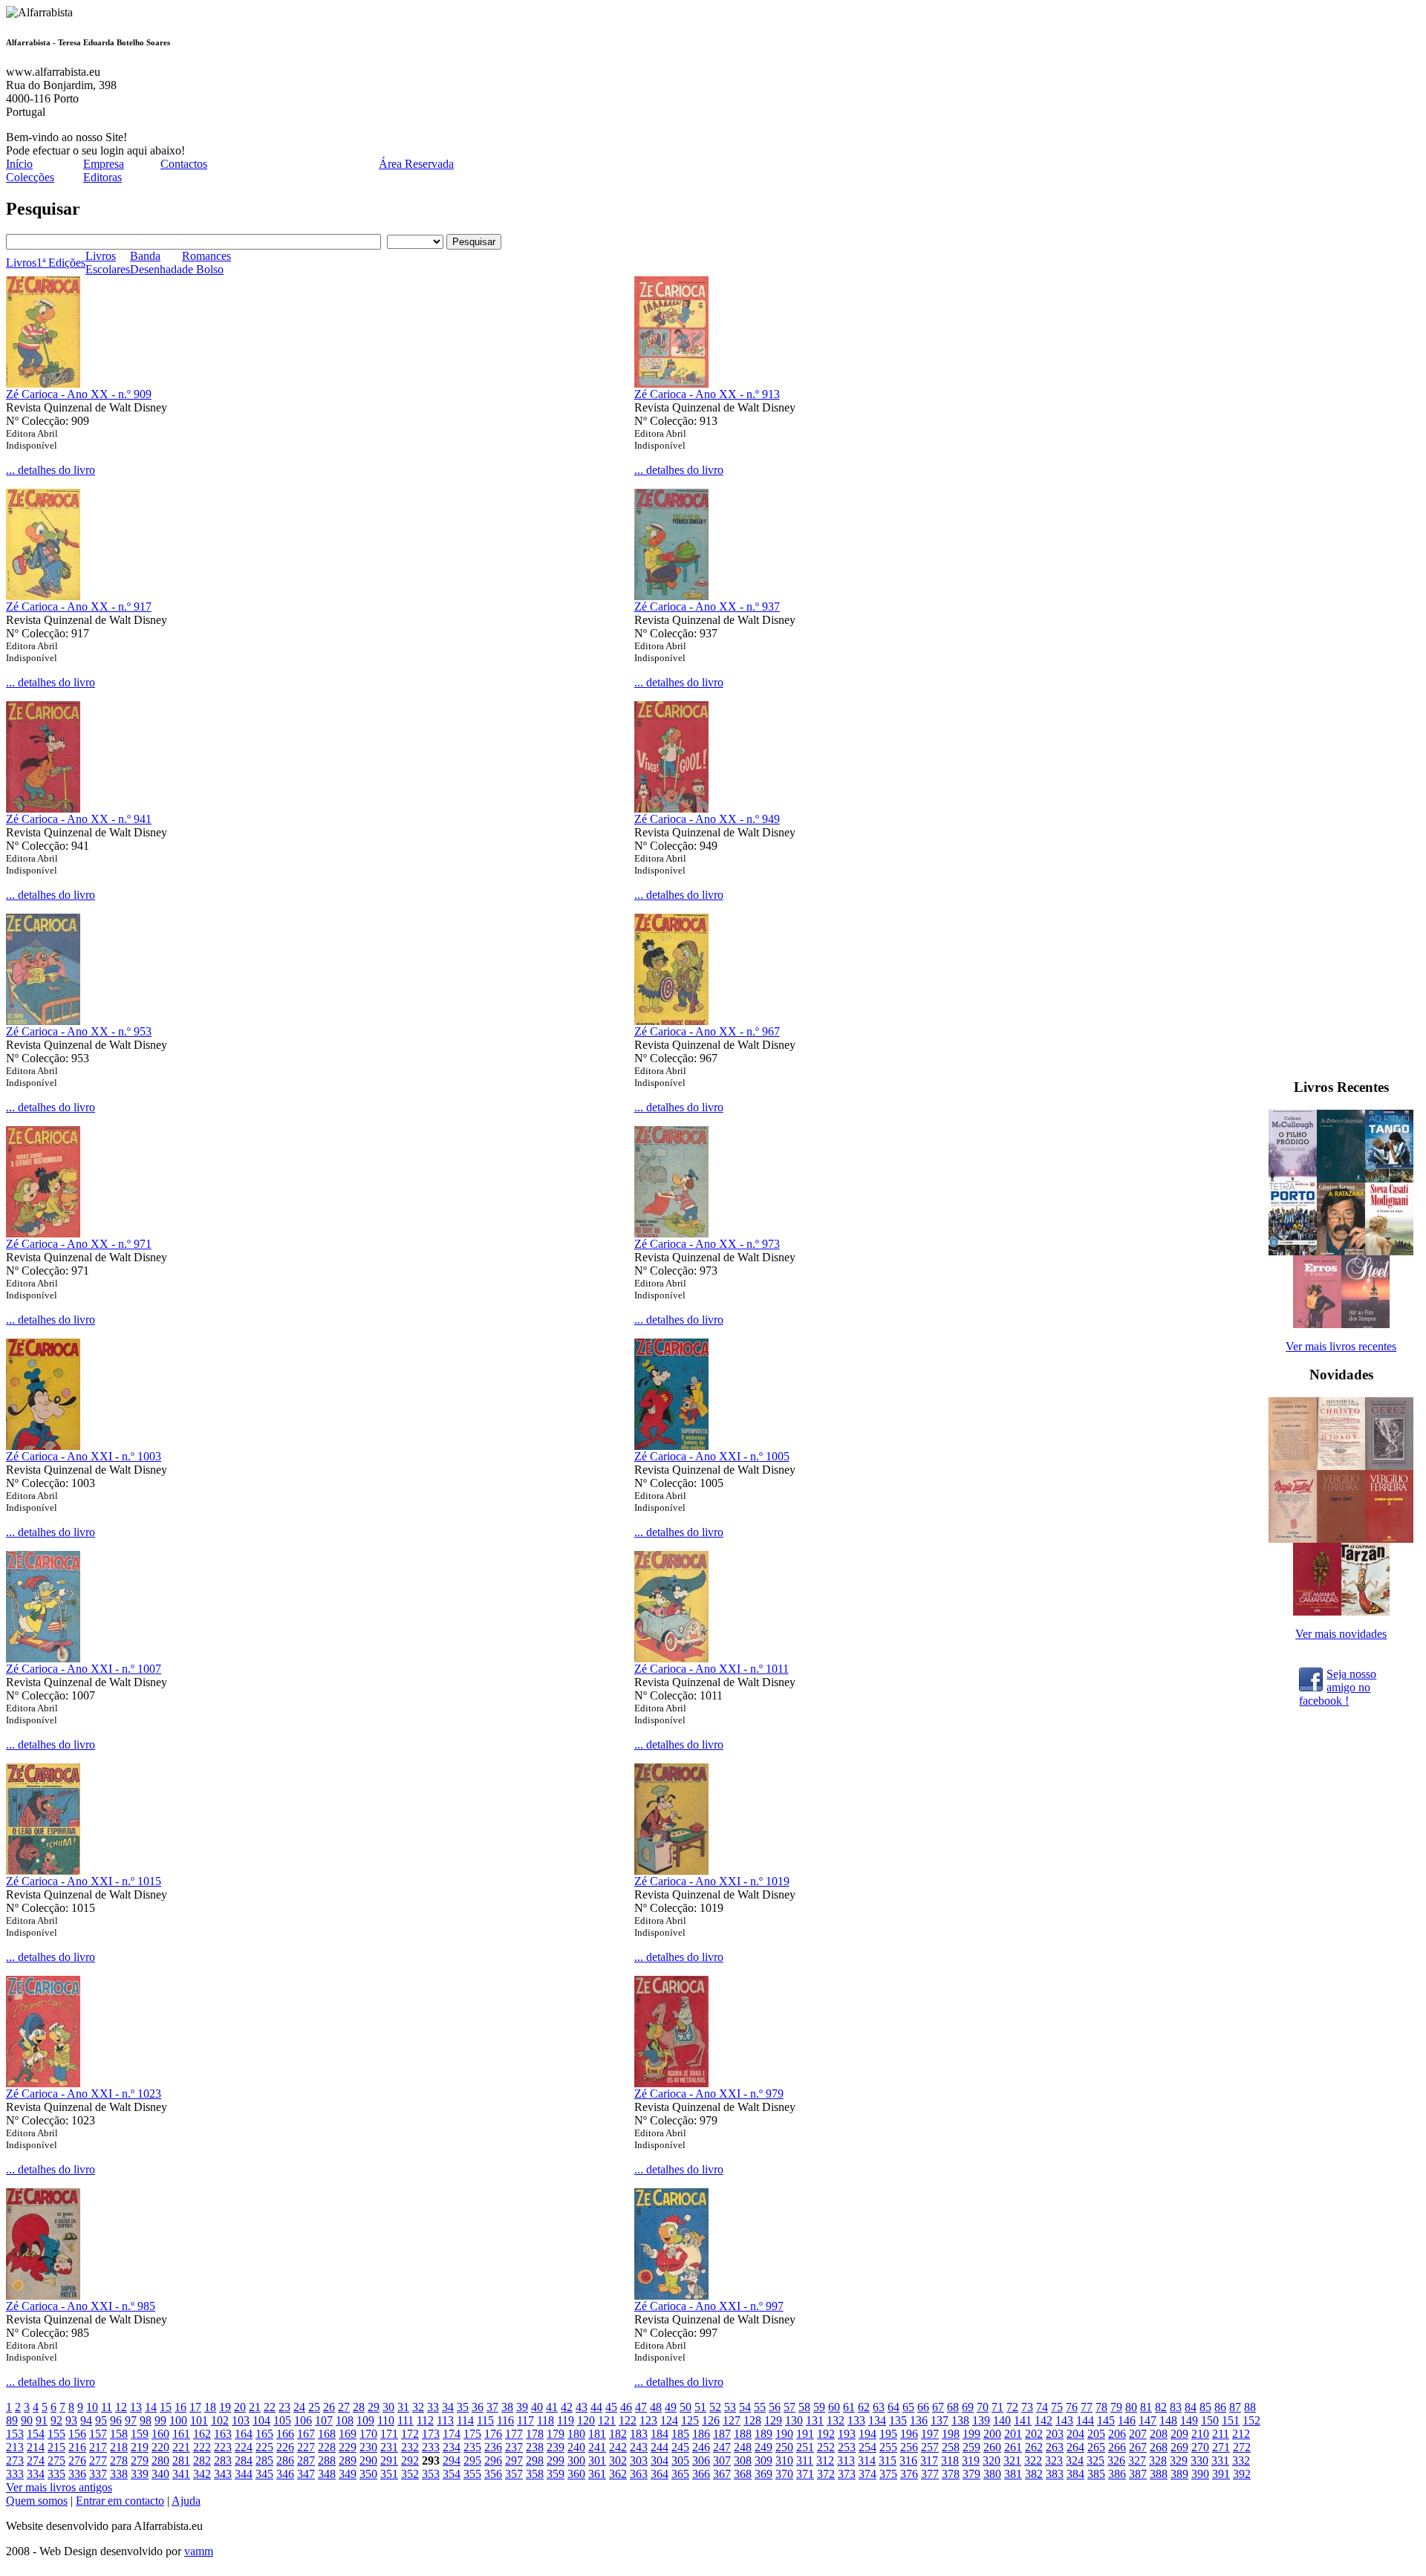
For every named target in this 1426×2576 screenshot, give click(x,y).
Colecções (30, 177)
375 (888, 2474)
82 (1161, 2407)
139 (981, 2420)
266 (1117, 2447)
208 (1159, 2434)
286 (285, 2460)
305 (680, 2460)
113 (445, 2420)
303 (639, 2460)
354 (452, 2474)
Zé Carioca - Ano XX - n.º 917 (79, 606)
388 (1159, 2474)
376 (909, 2474)
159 (140, 2434)
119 (566, 2420)
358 (535, 2474)
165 (264, 2434)
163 (223, 2434)
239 (556, 2447)
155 (56, 2434)
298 (535, 2460)
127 (732, 2420)
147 (1147, 2420)
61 (849, 2407)
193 (847, 2434)
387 (1138, 2474)
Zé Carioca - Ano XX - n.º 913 (707, 394)
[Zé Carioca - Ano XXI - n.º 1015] (43, 1871)
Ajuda (186, 2501)
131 (815, 2420)
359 (556, 2474)
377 (930, 2474)
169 (348, 2434)
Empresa (104, 164)
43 (582, 2407)
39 (522, 2407)
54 (745, 2407)
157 (98, 2434)
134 (877, 2420)
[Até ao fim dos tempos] (1365, 1324)
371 (805, 2474)
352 (410, 2474)
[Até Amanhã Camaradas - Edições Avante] (1317, 1611)
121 (607, 2420)
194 (867, 2434)
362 (618, 2474)
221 (181, 2447)
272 (1242, 2447)
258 (951, 2447)
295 (472, 2460)
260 (992, 2447)
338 (119, 2474)
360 (576, 2474)
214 (36, 2447)
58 (804, 2407)
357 (514, 2474)
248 (743, 2447)
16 (180, 2407)
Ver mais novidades (1341, 1634)
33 (433, 2407)
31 (403, 2407)
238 (535, 2447)
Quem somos (37, 2501)
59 (819, 2407)
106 (303, 2420)
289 (348, 2460)
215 (56, 2447)
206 (1117, 2434)
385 (1096, 2474)
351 (389, 2474)
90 (27, 2420)
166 (285, 2434)
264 (1075, 2447)
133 (856, 2420)
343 (223, 2474)
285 (264, 2460)
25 (314, 2407)
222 (202, 2447)
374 (867, 2474)
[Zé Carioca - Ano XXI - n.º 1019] (671, 1871)
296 (493, 2460)
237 (514, 2447)
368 (743, 2474)
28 (359, 2407)
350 (368, 2474)
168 (327, 2434)
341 (181, 2474)
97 (131, 2420)
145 (1106, 2420)
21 (255, 2407)
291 (389, 2460)
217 (98, 2447)
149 (1189, 2420)
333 (15, 2474)
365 (680, 2474)
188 (743, 2434)
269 (1179, 2447)
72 (1012, 2407)
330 (1199, 2460)
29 (374, 2407)
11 (107, 2407)
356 (493, 2474)
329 (1179, 2460)
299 (556, 2460)
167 (306, 2434)
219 (140, 2447)
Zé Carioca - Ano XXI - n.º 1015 (84, 1881)
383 (1055, 2474)
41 (552, 2407)
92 (56, 2420)
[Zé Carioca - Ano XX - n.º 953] (43, 1021)
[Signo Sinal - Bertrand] (1341, 1539)
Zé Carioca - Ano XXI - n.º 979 (709, 2094)
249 (764, 2447)
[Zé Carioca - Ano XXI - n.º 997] (671, 2296)
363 (639, 2474)
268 (1159, 2447)
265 (1096, 2447)
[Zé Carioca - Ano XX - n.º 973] (671, 1233)
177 (514, 2434)
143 (1064, 2420)
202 (1034, 2434)
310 (784, 2460)
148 (1168, 2420)
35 (463, 2407)
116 (505, 2420)
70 (983, 2407)
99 (160, 2420)
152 (1251, 2420)
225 (264, 2447)
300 (576, 2460)
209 (1179, 2434)
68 (953, 2407)
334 (36, 2474)
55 (760, 2407)
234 (452, 2447)
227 (306, 2447)
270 (1200, 2447)
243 (639, 2447)
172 (410, 2434)
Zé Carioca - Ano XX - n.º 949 (707, 819)
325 (1095, 2460)
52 (715, 2407)
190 (784, 2434)
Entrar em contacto (120, 2501)
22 (270, 2407)
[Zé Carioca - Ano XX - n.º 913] (671, 384)
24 (299, 2407)
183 (639, 2434)
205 (1096, 2434)
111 (406, 2420)
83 (1176, 2407)
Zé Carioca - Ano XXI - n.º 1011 (712, 1669)
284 (244, 2460)
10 (92, 2407)
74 (1042, 2407)
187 (722, 2434)
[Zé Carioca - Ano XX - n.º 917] (43, 596)
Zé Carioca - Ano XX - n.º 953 (79, 1031)
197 (930, 2434)
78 (1101, 2407)
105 (282, 2420)
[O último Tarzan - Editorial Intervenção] (1365, 1611)
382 (1034, 2474)
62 (864, 2407)
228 (327, 2447)
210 (1200, 2434)
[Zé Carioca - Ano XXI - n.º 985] (43, 2296)
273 (15, 2460)
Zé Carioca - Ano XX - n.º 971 (79, 1244)
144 (1085, 2420)
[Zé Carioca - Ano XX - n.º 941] (43, 809)
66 (923, 2407)
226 (285, 2447)
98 (146, 2420)
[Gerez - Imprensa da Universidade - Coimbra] (1389, 1466)
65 (908, 2407)
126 (711, 2420)
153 (15, 2434)
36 (478, 2407)
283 (223, 2460)
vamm (199, 2551)
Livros (21, 263)
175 (472, 2434)
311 (805, 2460)
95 (101, 2420)
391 (1221, 2474)
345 (264, 2474)
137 (940, 2420)
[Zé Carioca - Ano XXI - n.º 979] (671, 2083)
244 (660, 2447)
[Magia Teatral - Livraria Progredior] (1293, 1539)
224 (244, 2447)
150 (1210, 2420)
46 (626, 2407)
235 (472, 2447)
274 (36, 2460)
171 (389, 2434)
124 (669, 2420)
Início (19, 164)
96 (116, 2420)
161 (181, 2434)
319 (971, 2460)
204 (1075, 2434)
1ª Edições (61, 263)
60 (834, 2407)
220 (160, 2447)
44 (596, 2407)
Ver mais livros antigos (59, 2487)
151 (1231, 2420)
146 (1127, 2420)
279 (140, 2460)
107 (324, 2420)
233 (431, 2447)
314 (867, 2460)
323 (1054, 2460)
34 (448, 2407)
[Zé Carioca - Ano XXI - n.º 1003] (43, 1446)
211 (1221, 2434)
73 (1027, 2407)
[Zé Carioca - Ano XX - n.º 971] (43, 1233)
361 (597, 2474)
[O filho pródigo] (1293, 1178)
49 (671, 2407)
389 (1179, 2474)
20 (240, 2407)
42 (567, 2407)
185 (680, 2434)
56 (775, 2407)
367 (722, 2474)
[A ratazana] (1341, 1251)
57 (789, 2407)
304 (660, 2460)
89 (12, 2420)
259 (971, 2447)
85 (1205, 2407)
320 (992, 2460)
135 (898, 2420)
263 (1055, 2447)
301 (597, 2460)
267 (1138, 2447)
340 (160, 2474)
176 (493, 2434)
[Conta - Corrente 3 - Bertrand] (1389, 1539)
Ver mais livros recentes (1341, 1346)
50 (686, 2407)
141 (1023, 2420)
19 (225, 2407)
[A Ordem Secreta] (1341, 1178)
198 (951, 2434)
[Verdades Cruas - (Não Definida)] (1293, 1466)
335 (56, 2474)
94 (86, 2420)
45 (611, 2407)
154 (36, 2434)
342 (202, 2474)
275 (56, 2460)
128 (752, 2420)
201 (1013, 2434)
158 (119, 2434)
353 (431, 2474)
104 (261, 2420)
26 (329, 2407)
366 (701, 2474)
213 (15, 2447)
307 (722, 2460)
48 (656, 2407)
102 (220, 2420)
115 (485, 2420)
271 (1221, 2447)
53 (730, 2407)
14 (151, 2407)
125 (690, 2420)
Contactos (184, 164)
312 (825, 2460)
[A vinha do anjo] (1389, 1251)
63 (879, 2407)
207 (1138, 2434)
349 (348, 2474)
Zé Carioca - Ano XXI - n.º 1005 (712, 1456)
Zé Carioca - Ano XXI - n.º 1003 (84, 1456)
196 (909, 2434)
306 (701, 2460)
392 (1242, 2474)
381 (1013, 2474)
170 (368, 2434)
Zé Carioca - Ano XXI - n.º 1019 (712, 1881)
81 (1146, 2407)
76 (1072, 2407)
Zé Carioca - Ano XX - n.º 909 (79, 394)
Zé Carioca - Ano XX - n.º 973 (707, 1244)
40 (537, 2407)
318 (950, 2460)
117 (525, 2420)
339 (140, 2474)
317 (929, 2460)
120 (586, 2420)
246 (701, 2447)
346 (285, 2474)
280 (160, 2460)
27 (344, 2407)
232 (410, 2447)
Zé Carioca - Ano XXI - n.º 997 (709, 2306)
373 (847, 2474)
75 (1057, 2407)
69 (968, 2407)
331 (1220, 2460)
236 (493, 2447)
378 (951, 2474)
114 (465, 2420)
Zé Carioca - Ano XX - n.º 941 (79, 819)
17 (195, 2407)
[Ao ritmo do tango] (1389, 1178)
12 (121, 2407)
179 (556, 2434)
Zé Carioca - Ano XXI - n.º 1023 (84, 2094)
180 (576, 2434)
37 (492, 2407)
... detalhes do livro (51, 470)
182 (618, 2434)
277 (98, 2460)
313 (846, 2460)
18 (210, 2407)
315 (888, 2460)
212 (1241, 2434)
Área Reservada (416, 164)
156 (77, 2434)
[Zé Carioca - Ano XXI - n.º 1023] (43, 2083)
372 (826, 2474)
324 (1075, 2460)
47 (641, 2407)
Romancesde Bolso (206, 263)
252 (826, 2447)
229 (348, 2447)
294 (452, 2460)
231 (389, 2447)
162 (202, 2434)
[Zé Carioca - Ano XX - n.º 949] (671, 809)
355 (472, 2474)
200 (992, 2434)
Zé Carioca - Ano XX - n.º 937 (707, 606)
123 (648, 2420)
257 (930, 2447)
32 (418, 2407)
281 (181, 2460)
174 (452, 2434)
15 (166, 2407)
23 (284, 2407)
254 (867, 2447)
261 (1013, 2447)
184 (660, 2434)
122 (628, 2420)
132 (836, 2420)
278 (119, 2460)
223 (223, 2447)
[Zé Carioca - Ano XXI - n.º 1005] (671, 1446)
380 (992, 2474)
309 (764, 2460)
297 (514, 2460)
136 (919, 2420)
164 (244, 2434)
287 (306, 2460)
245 (680, 2447)
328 (1158, 2460)
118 (546, 2420)
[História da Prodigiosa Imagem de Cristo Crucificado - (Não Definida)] (1341, 1466)
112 (425, 2420)
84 (1191, 2407)
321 (1012, 2460)
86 (1220, 2407)
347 (306, 2474)
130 (794, 2420)
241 (597, 2447)
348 (327, 2474)
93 (71, 2420)
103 (241, 2420)
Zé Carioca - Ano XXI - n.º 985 (81, 2306)
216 (77, 2447)
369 (764, 2474)
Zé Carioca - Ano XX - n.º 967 (707, 1031)
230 (368, 2447)
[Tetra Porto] (1293, 1251)
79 (1116, 2407)
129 (773, 2420)
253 (847, 2447)
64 (893, 2407)
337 (98, 2474)
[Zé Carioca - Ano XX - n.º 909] (43, 384)
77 (1087, 2407)
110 (386, 2420)
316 (908, 2460)
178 (535, 2434)
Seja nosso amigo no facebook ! (1338, 1686)
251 (805, 2447)
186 (701, 2434)
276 (77, 2460)
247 (722, 2447)
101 (199, 2420)
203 (1055, 2434)
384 (1075, 2474)
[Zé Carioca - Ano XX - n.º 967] (671, 1021)
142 (1044, 2420)
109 (365, 2420)
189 (764, 2434)
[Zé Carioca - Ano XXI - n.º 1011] (671, 1658)
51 (700, 2407)
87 (1235, 2407)
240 (576, 2447)
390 (1200, 2474)
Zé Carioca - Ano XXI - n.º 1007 (84, 1669)
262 (1034, 2447)
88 (1250, 2407)
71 (997, 2407)
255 (888, 2447)
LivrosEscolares (108, 263)
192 (826, 2434)
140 (1002, 2420)
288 (327, 2460)
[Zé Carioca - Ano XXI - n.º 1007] (43, 1658)
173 (431, 2434)
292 (410, 2460)
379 (971, 2474)
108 (345, 2420)
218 (119, 2447)
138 (960, 2420)
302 (618, 2460)
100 (178, 2420)
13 (136, 2407)
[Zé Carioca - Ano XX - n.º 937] (671, 596)
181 (597, 2434)
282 (202, 2460)
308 (743, 2460)
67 (938, 2407)
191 (805, 2434)
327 (1137, 2460)
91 (42, 2420)
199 (971, 2434)
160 (160, 2434)
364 (660, 2474)
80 (1131, 2407)
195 (888, 2434)
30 (388, 2407)
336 (77, 2474)
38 (507, 2407)
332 (1241, 2460)
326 (1116, 2460)
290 (368, 2460)
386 (1117, 2474)
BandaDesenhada (156, 263)
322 (1033, 2460)
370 (784, 2474)
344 (244, 2474)
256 (909, 2447)
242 (618, 2447)
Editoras (102, 177)
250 (784, 2447)
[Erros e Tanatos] (1317, 1324)
